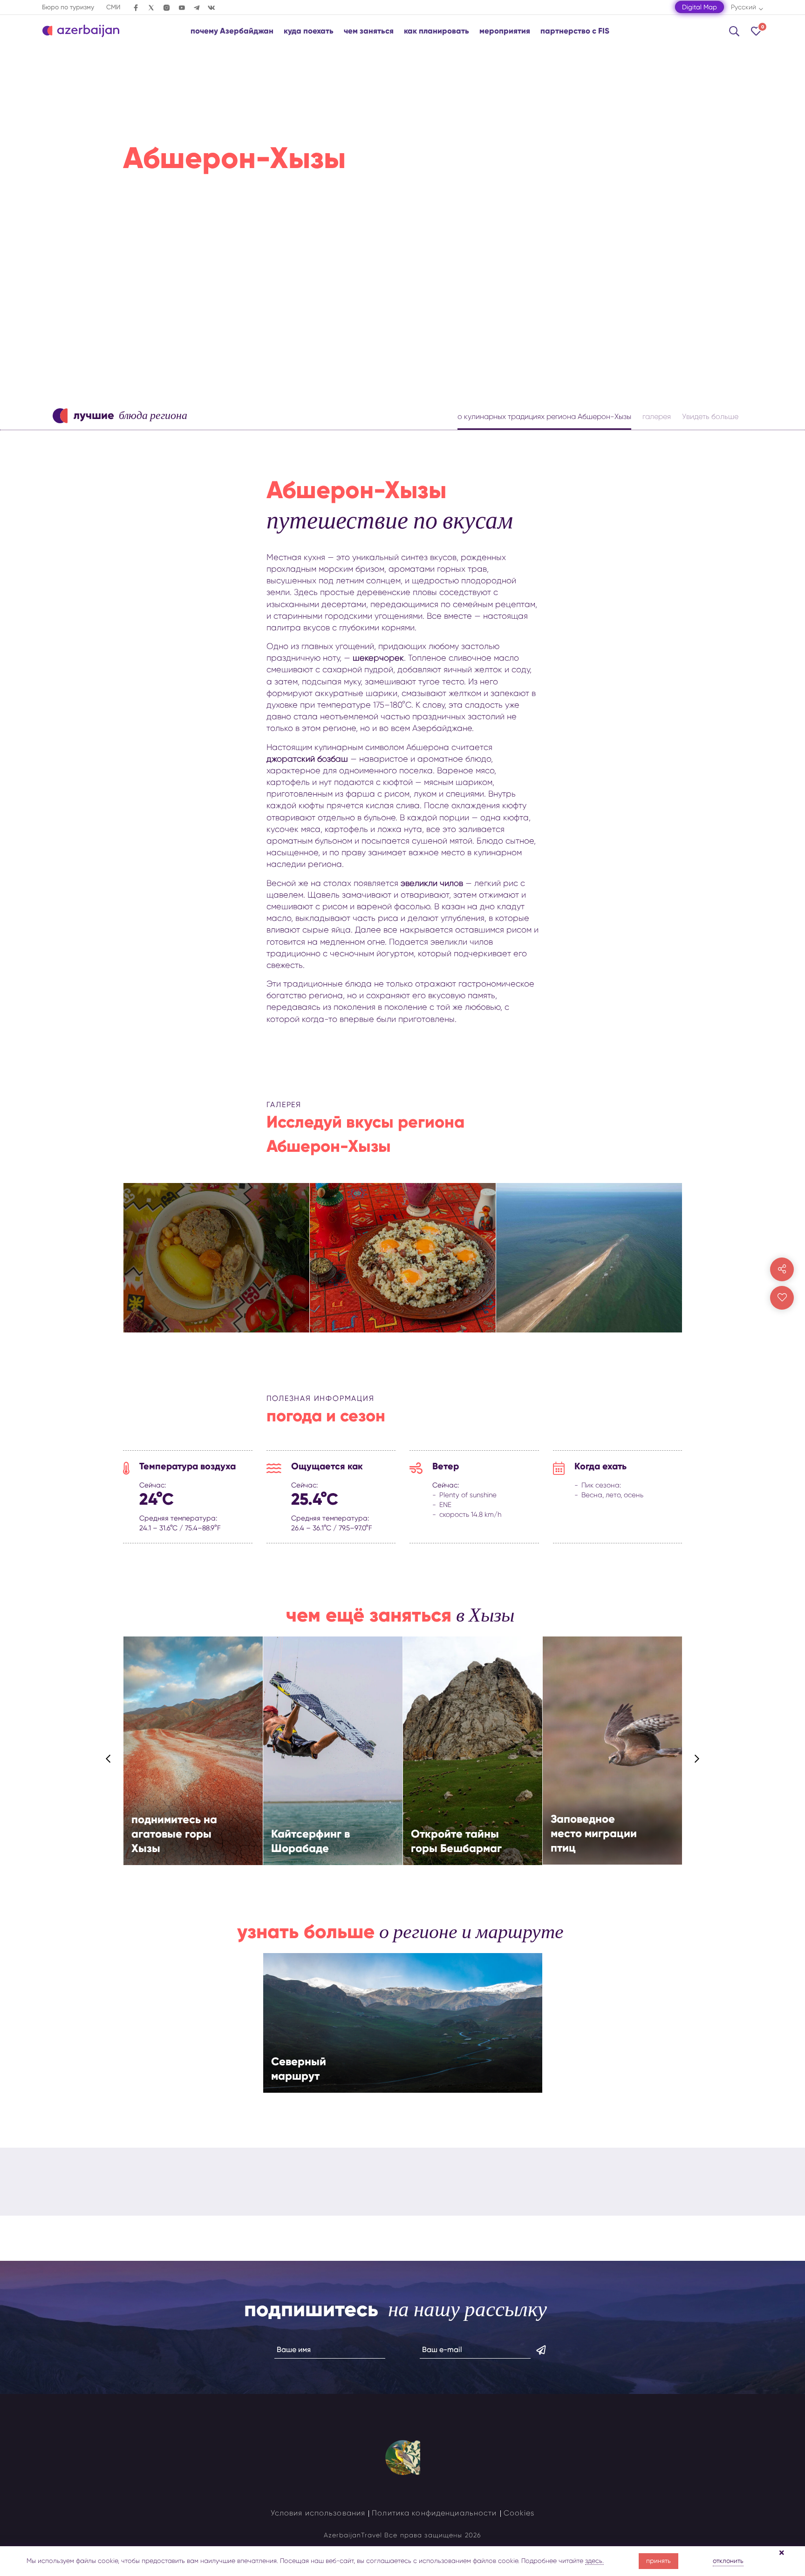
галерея (657, 416)
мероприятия (505, 31)
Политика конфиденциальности (434, 2513)
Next (697, 1759)
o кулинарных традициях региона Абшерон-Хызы (544, 416)
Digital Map (699, 7)
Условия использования (318, 2513)
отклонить (728, 2561)
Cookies (519, 2513)
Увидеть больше (710, 416)
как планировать (437, 31)
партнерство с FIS (575, 31)
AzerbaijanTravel (353, 2535)
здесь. (594, 2561)
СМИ (113, 7)
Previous (108, 1759)
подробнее (185, 1776)
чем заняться (369, 31)
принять (658, 2561)
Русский (744, 7)
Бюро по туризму (68, 7)
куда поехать (309, 31)
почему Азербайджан (232, 31)
